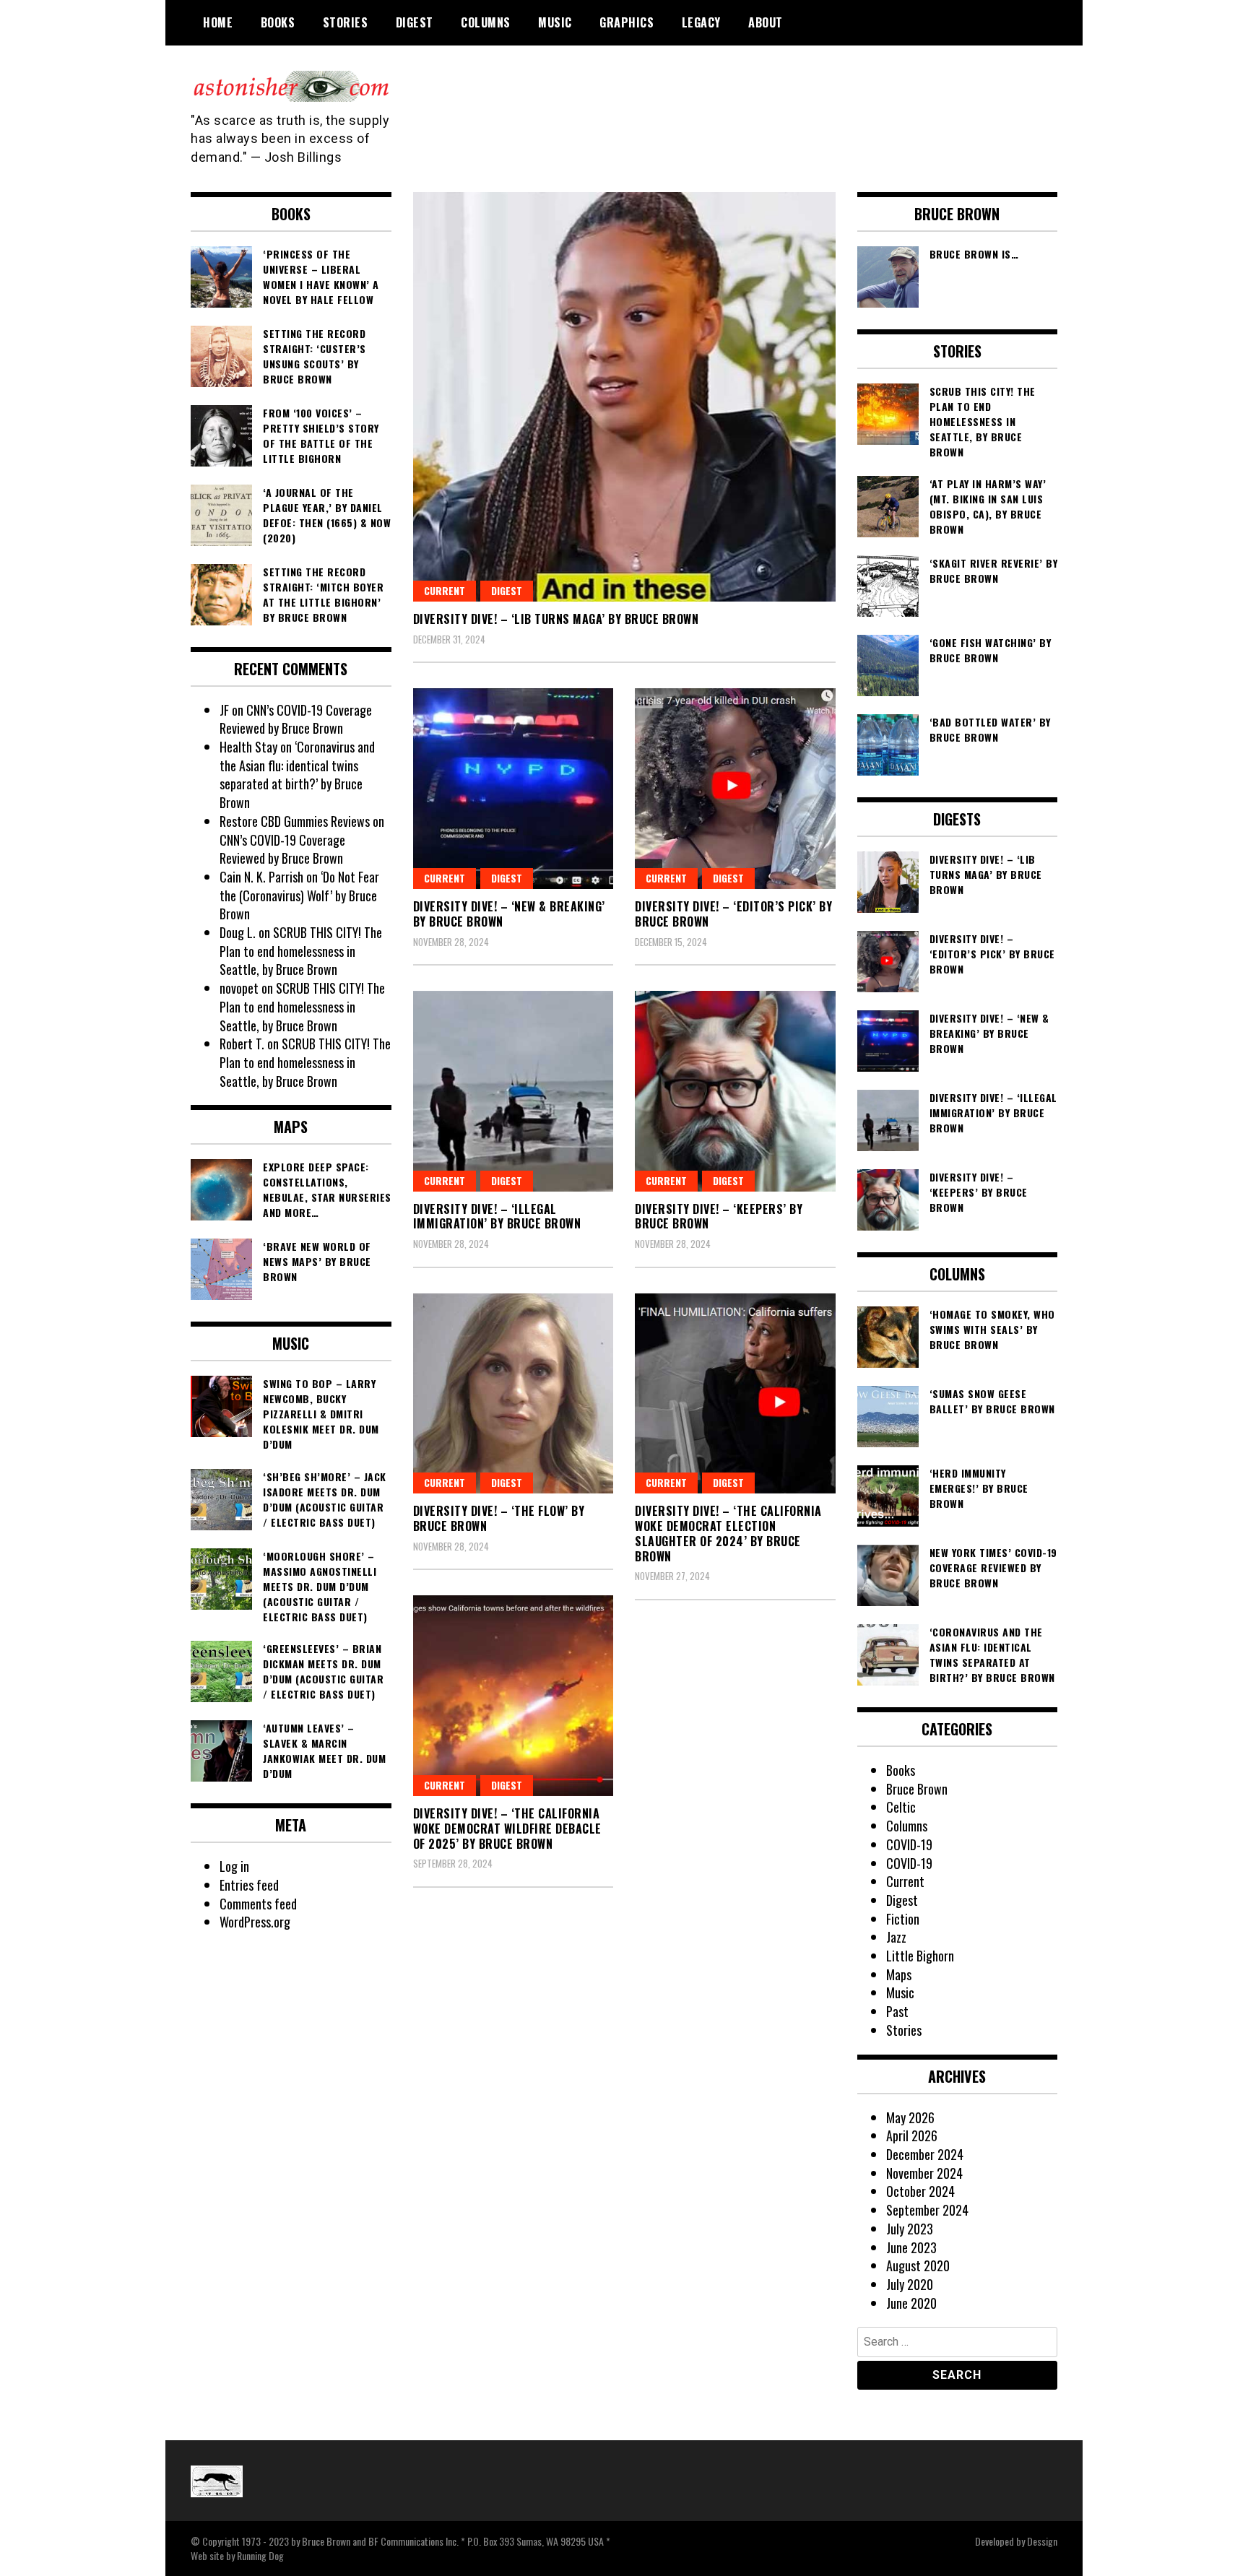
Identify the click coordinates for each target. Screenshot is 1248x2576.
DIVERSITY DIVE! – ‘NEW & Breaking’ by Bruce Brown (509, 914)
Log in (234, 1866)
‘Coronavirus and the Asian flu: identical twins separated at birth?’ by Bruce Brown (297, 775)
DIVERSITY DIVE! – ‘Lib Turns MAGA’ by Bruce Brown (556, 619)
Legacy (701, 22)
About (766, 22)
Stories (346, 22)
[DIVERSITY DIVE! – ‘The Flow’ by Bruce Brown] (513, 1394)
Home (218, 22)
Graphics (627, 22)
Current (445, 590)
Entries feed (249, 1885)
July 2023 (910, 2229)
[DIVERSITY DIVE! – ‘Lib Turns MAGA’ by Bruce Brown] (624, 397)
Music (555, 22)
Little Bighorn (920, 1956)
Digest (415, 22)
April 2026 (912, 2135)
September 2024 (927, 2210)
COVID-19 (909, 1844)
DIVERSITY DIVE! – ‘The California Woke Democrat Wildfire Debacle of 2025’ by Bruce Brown (507, 1829)
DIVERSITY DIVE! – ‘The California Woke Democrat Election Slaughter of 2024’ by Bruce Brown (728, 1533)
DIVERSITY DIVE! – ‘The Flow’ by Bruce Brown (499, 1518)
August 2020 (918, 2265)
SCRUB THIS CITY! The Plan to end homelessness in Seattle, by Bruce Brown (301, 951)
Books (278, 22)
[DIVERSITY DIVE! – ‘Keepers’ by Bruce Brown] (735, 1091)
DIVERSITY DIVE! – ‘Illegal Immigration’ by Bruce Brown (497, 1217)
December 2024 (925, 2154)
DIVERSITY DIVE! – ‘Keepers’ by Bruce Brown (719, 1217)
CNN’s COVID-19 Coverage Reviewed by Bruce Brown (296, 719)
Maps (899, 1974)
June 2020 (911, 2303)
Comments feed (258, 1904)
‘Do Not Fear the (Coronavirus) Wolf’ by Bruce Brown (299, 895)
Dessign (1042, 2541)
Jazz (896, 1937)
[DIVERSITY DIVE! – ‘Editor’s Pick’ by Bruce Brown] (735, 789)
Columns (486, 22)
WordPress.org (255, 1922)
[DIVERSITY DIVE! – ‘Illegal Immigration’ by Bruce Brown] (513, 1091)
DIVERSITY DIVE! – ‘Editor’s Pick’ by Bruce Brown (733, 914)
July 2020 (910, 2284)
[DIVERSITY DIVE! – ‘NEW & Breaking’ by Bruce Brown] (513, 789)
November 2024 (924, 2173)
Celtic (901, 1807)
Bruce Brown (917, 1789)
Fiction (903, 1919)
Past (897, 2011)
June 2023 (911, 2247)
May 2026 (910, 2117)
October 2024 (920, 2191)
